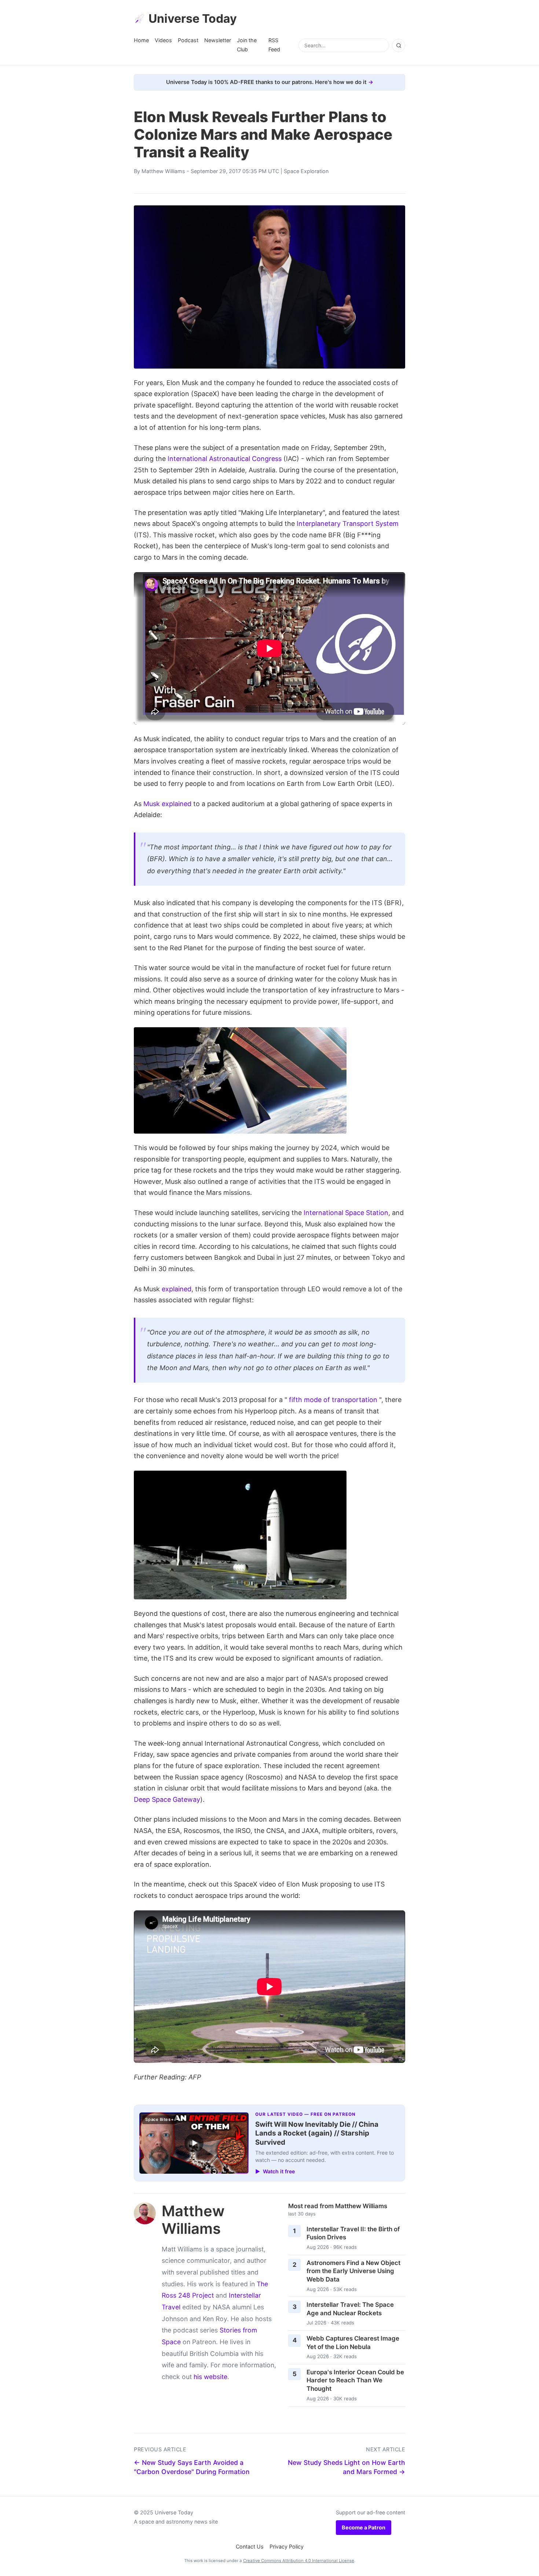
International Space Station (346, 1213)
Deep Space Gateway (167, 1799)
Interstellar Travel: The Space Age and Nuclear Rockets (350, 2309)
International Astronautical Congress (225, 459)
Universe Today (193, 19)
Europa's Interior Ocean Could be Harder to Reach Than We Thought (355, 2380)
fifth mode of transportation (333, 1400)
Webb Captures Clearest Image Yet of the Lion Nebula (353, 2343)
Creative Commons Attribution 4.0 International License (299, 2561)
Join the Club (247, 45)
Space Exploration (306, 171)
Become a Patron (364, 2527)
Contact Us (250, 2546)
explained (177, 1289)
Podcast (188, 40)
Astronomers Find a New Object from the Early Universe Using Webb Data (353, 2271)
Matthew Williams (163, 171)
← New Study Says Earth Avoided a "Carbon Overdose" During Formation (192, 2467)
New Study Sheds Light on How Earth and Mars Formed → (346, 2467)
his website (210, 2377)
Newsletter (218, 40)
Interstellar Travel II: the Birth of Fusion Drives (353, 2233)
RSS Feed (274, 45)
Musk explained (167, 804)
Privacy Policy (287, 2546)
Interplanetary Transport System (348, 524)
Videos (163, 40)
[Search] (399, 45)
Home (141, 40)
